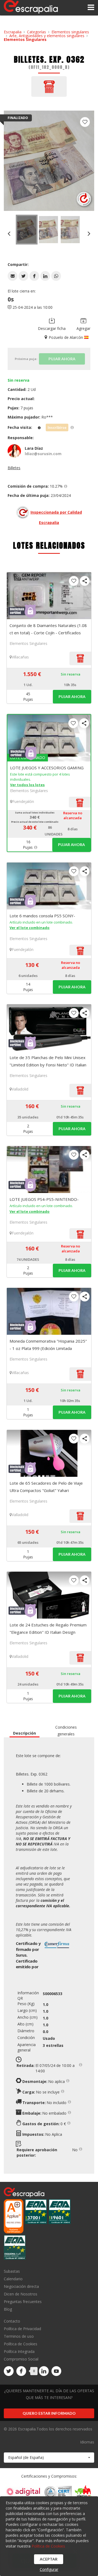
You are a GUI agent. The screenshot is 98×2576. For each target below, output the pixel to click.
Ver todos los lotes (27, 785)
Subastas (12, 2271)
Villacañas (20, 657)
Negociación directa (21, 2286)
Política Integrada (19, 2351)
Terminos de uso (19, 2336)
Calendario (13, 2279)
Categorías (36, 32)
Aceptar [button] (49, 2559)
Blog (8, 2309)
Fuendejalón (23, 801)
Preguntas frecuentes (23, 2302)
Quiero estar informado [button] (49, 2413)
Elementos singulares (70, 32)
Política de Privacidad (22, 2329)
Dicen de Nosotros (21, 2294)
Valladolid (20, 1089)
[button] (13, 276)
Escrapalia (13, 32)
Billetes (14, 468)
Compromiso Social (21, 2359)
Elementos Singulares (25, 39)
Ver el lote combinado (30, 928)
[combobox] (49, 2458)
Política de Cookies (21, 2344)
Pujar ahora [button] (72, 697)
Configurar (49, 2569)
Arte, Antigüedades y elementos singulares (47, 36)
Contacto (12, 2321)
